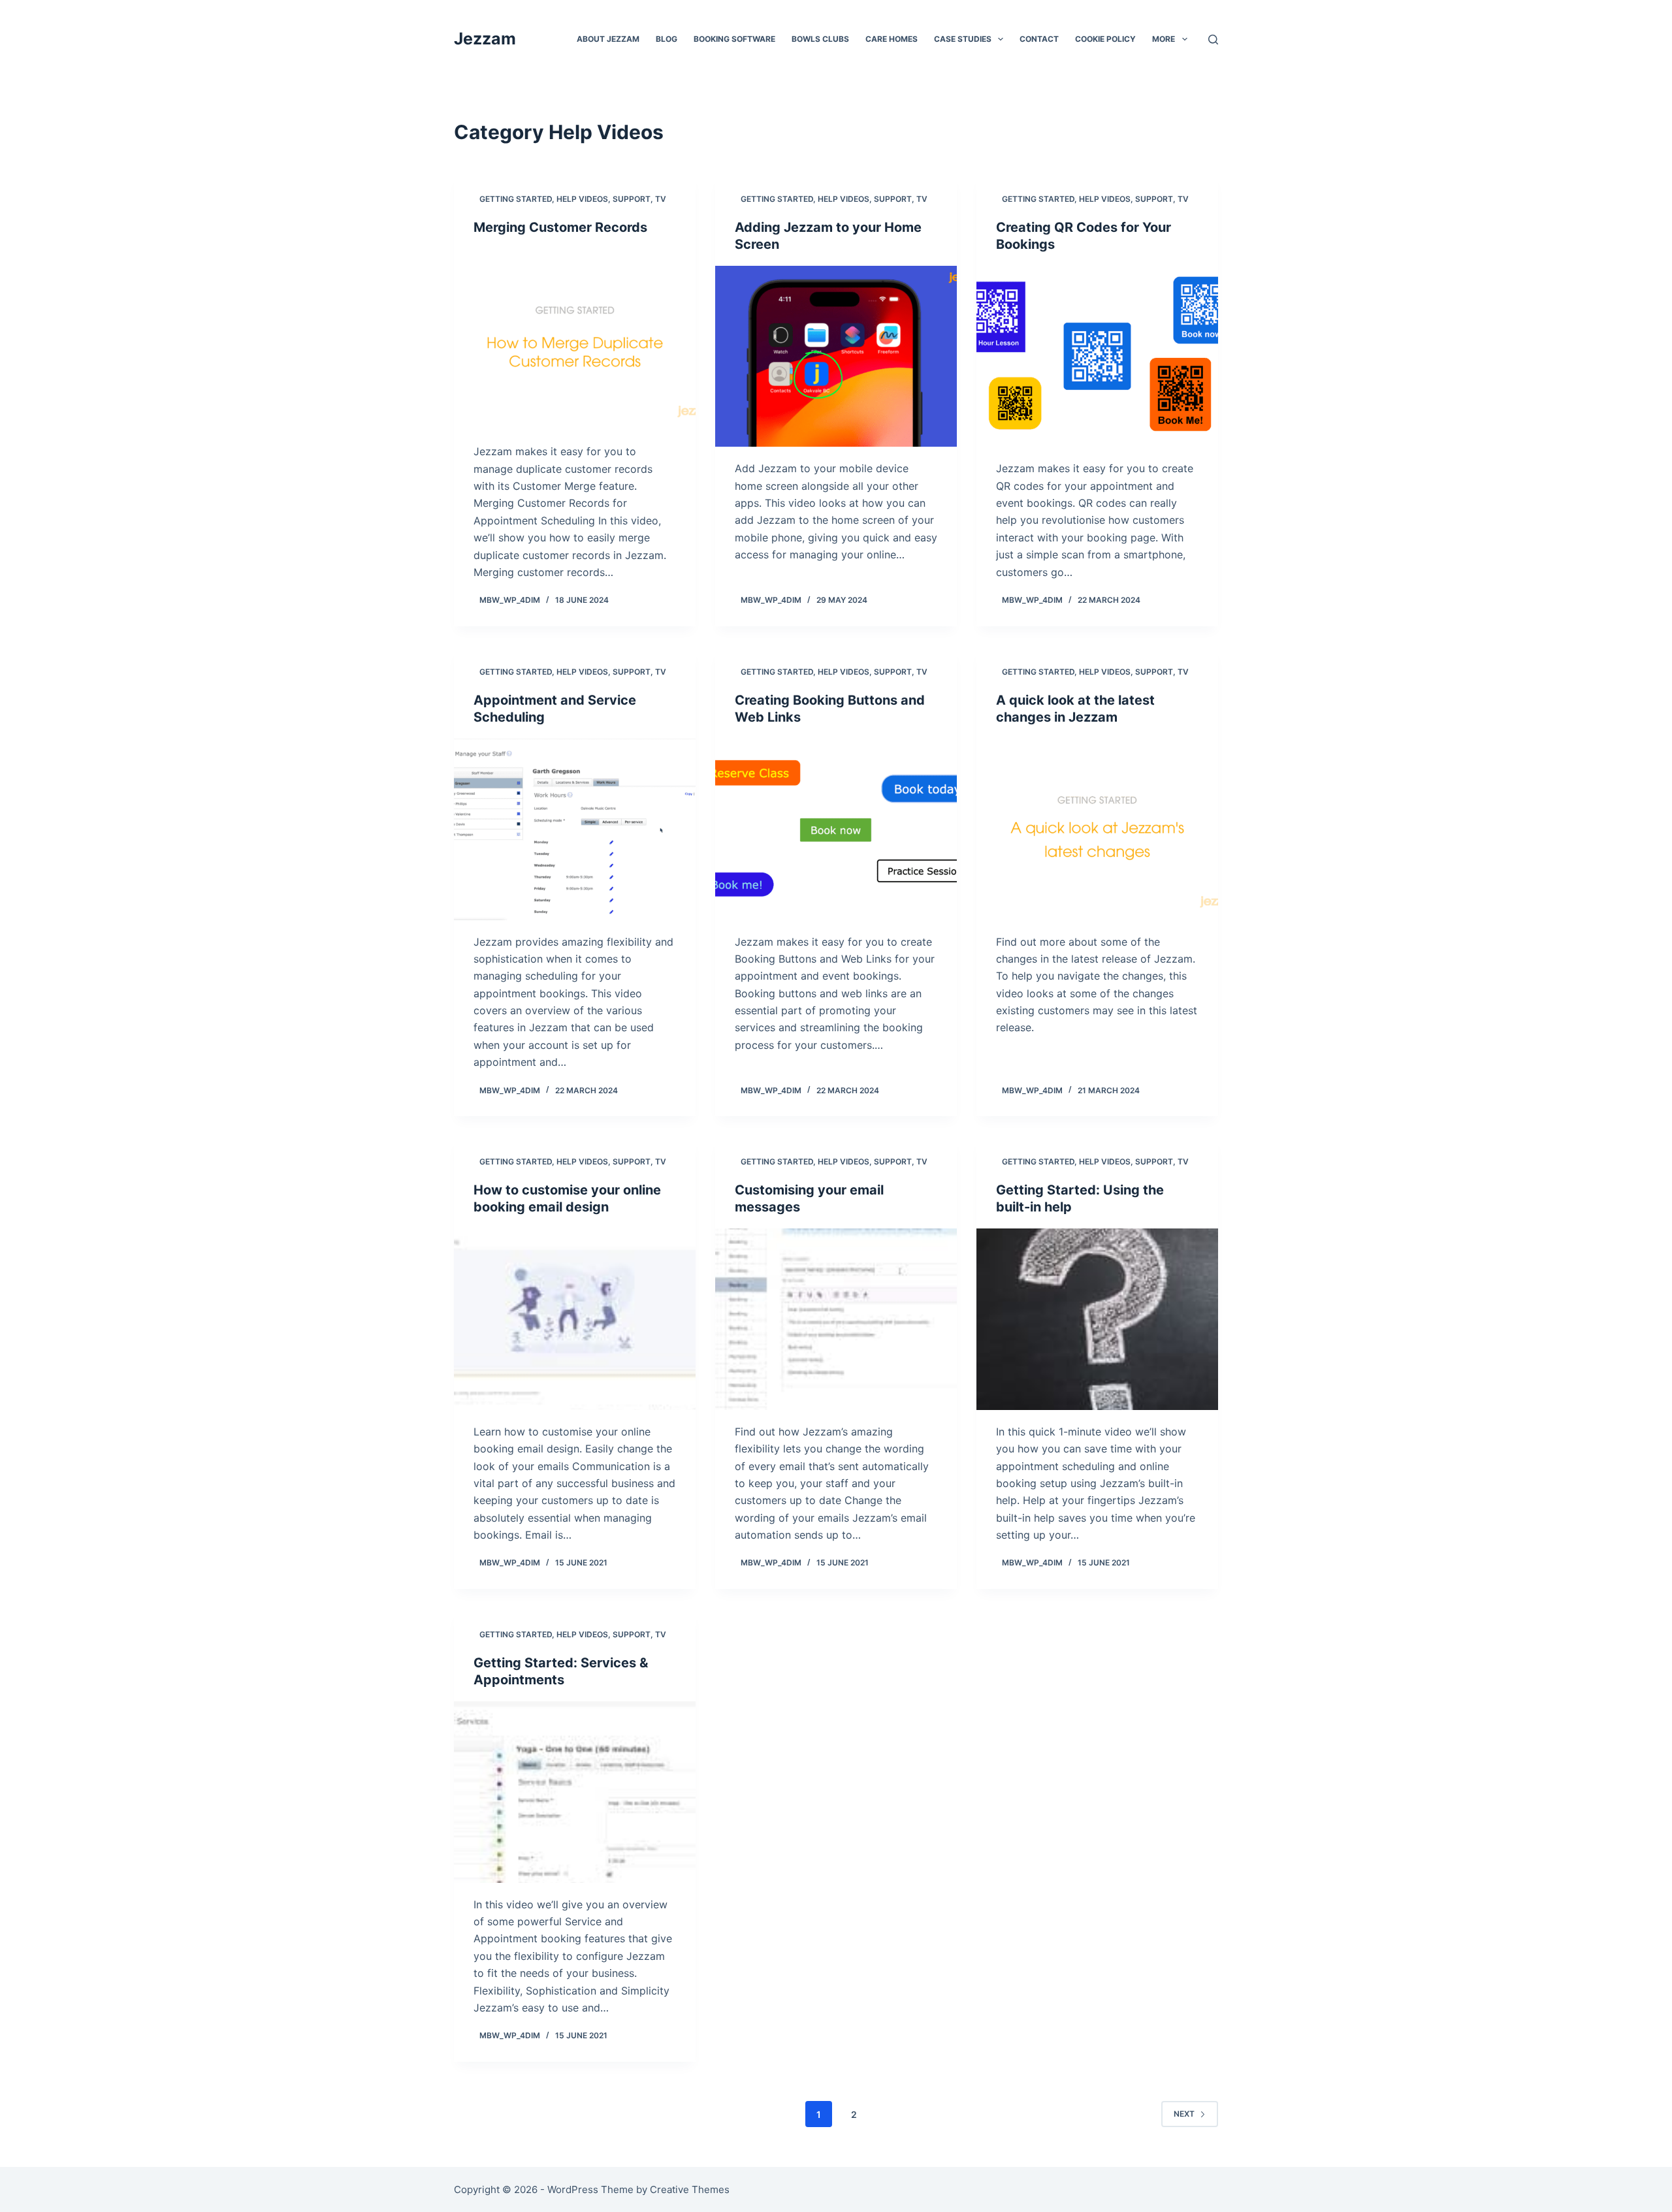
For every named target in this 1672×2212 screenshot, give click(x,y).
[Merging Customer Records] (575, 340)
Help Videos (582, 199)
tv (661, 199)
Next (1184, 2114)
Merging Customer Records (560, 227)
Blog (667, 39)
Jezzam (485, 39)
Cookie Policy (1105, 39)
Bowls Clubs (820, 39)
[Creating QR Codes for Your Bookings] (1097, 357)
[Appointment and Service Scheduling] (575, 829)
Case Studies (963, 39)
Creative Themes (690, 2189)
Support (632, 199)
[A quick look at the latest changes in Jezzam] (1097, 829)
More (1164, 39)
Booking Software (734, 39)
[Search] (1213, 40)
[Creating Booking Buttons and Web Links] (836, 829)
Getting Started (516, 199)
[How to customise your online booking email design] (575, 1319)
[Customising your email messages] (836, 1319)
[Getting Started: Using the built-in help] (1097, 1319)
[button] (1001, 39)
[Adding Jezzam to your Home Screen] (836, 357)
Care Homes (892, 39)
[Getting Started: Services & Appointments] (575, 1792)
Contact (1039, 39)
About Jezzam (608, 39)
